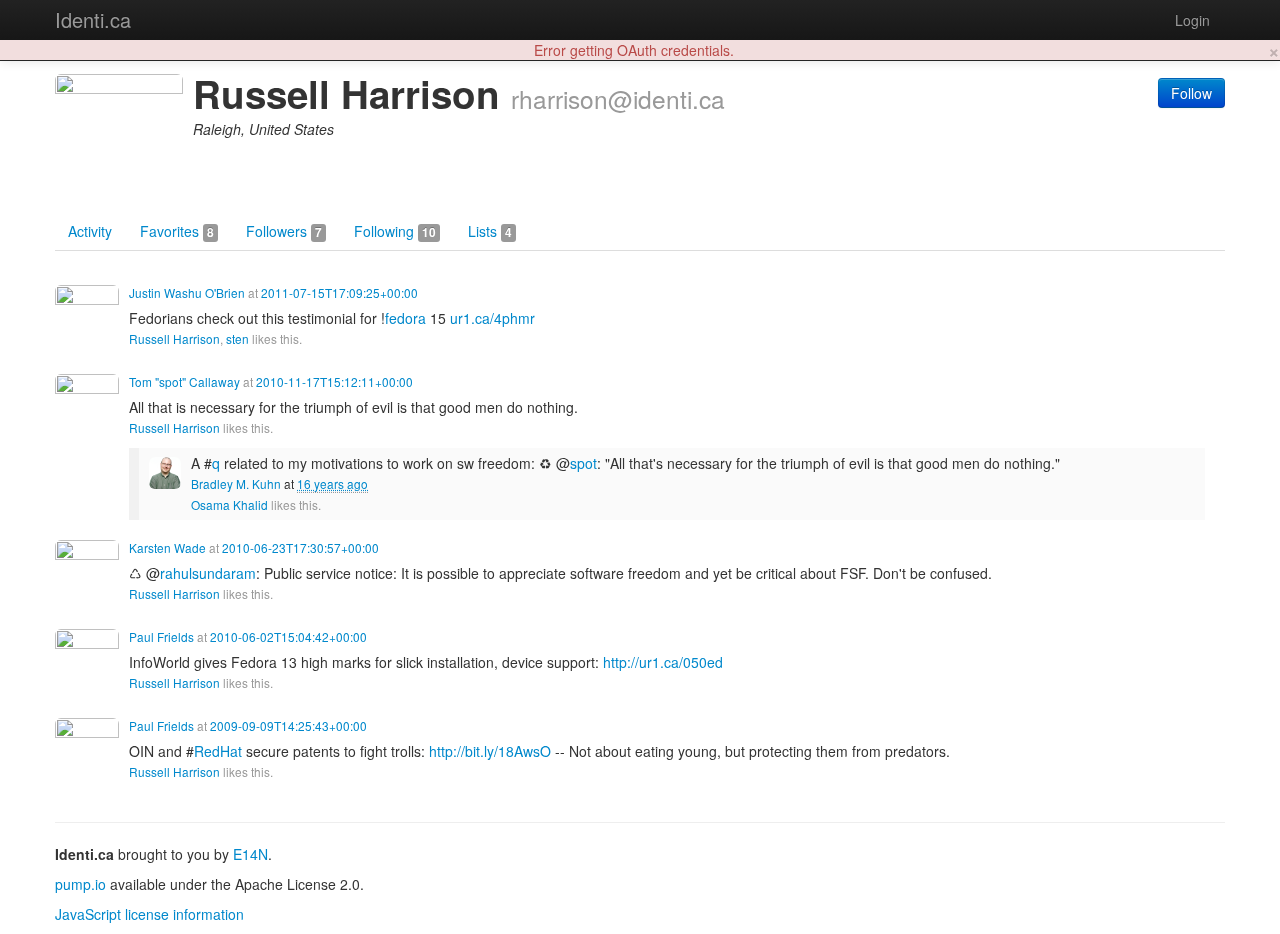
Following (395, 231)
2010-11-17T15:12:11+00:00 (334, 381)
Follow (1191, 93)
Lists (490, 231)
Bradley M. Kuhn (236, 483)
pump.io (80, 884)
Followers (284, 231)
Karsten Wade (167, 547)
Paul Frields (161, 636)
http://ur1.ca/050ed (663, 662)
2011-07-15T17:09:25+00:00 (339, 292)
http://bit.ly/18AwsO (490, 751)
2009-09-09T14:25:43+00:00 (288, 725)
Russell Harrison (174, 338)
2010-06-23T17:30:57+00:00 (300, 547)
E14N (250, 854)
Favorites (177, 231)
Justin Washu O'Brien (187, 292)
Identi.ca (93, 19)
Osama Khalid (229, 504)
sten (237, 338)
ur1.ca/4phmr (492, 318)
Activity (90, 231)
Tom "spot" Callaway (184, 381)
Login (1192, 20)
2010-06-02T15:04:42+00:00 (288, 636)
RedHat (218, 751)
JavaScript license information (149, 914)
